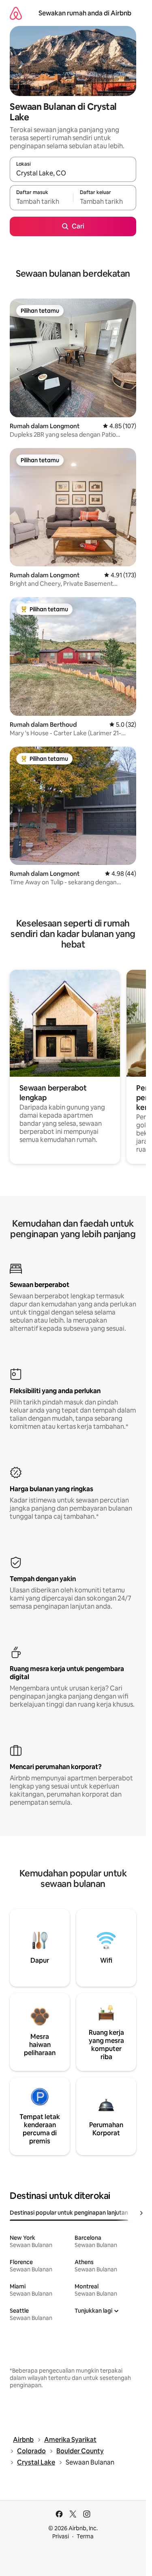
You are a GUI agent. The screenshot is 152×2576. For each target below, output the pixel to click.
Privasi (61, 2536)
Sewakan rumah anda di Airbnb (85, 13)
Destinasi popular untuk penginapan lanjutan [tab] (69, 2213)
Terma (85, 2536)
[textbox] (41, 201)
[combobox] (73, 173)
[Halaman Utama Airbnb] (16, 13)
